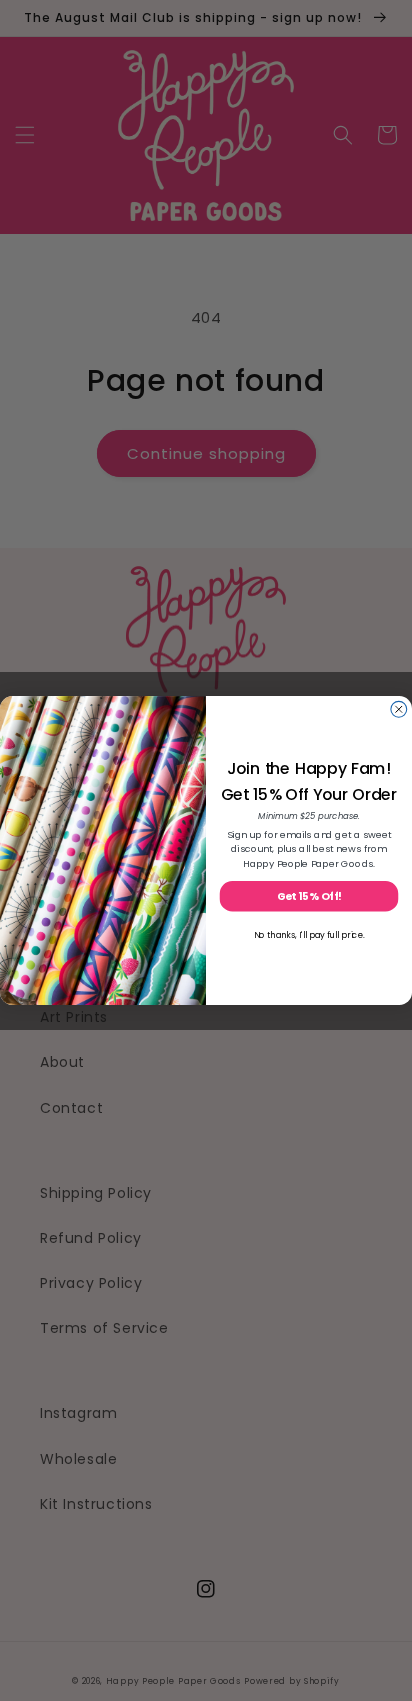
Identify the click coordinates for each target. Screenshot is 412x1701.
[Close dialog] (399, 709)
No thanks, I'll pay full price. (309, 935)
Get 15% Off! (309, 896)
